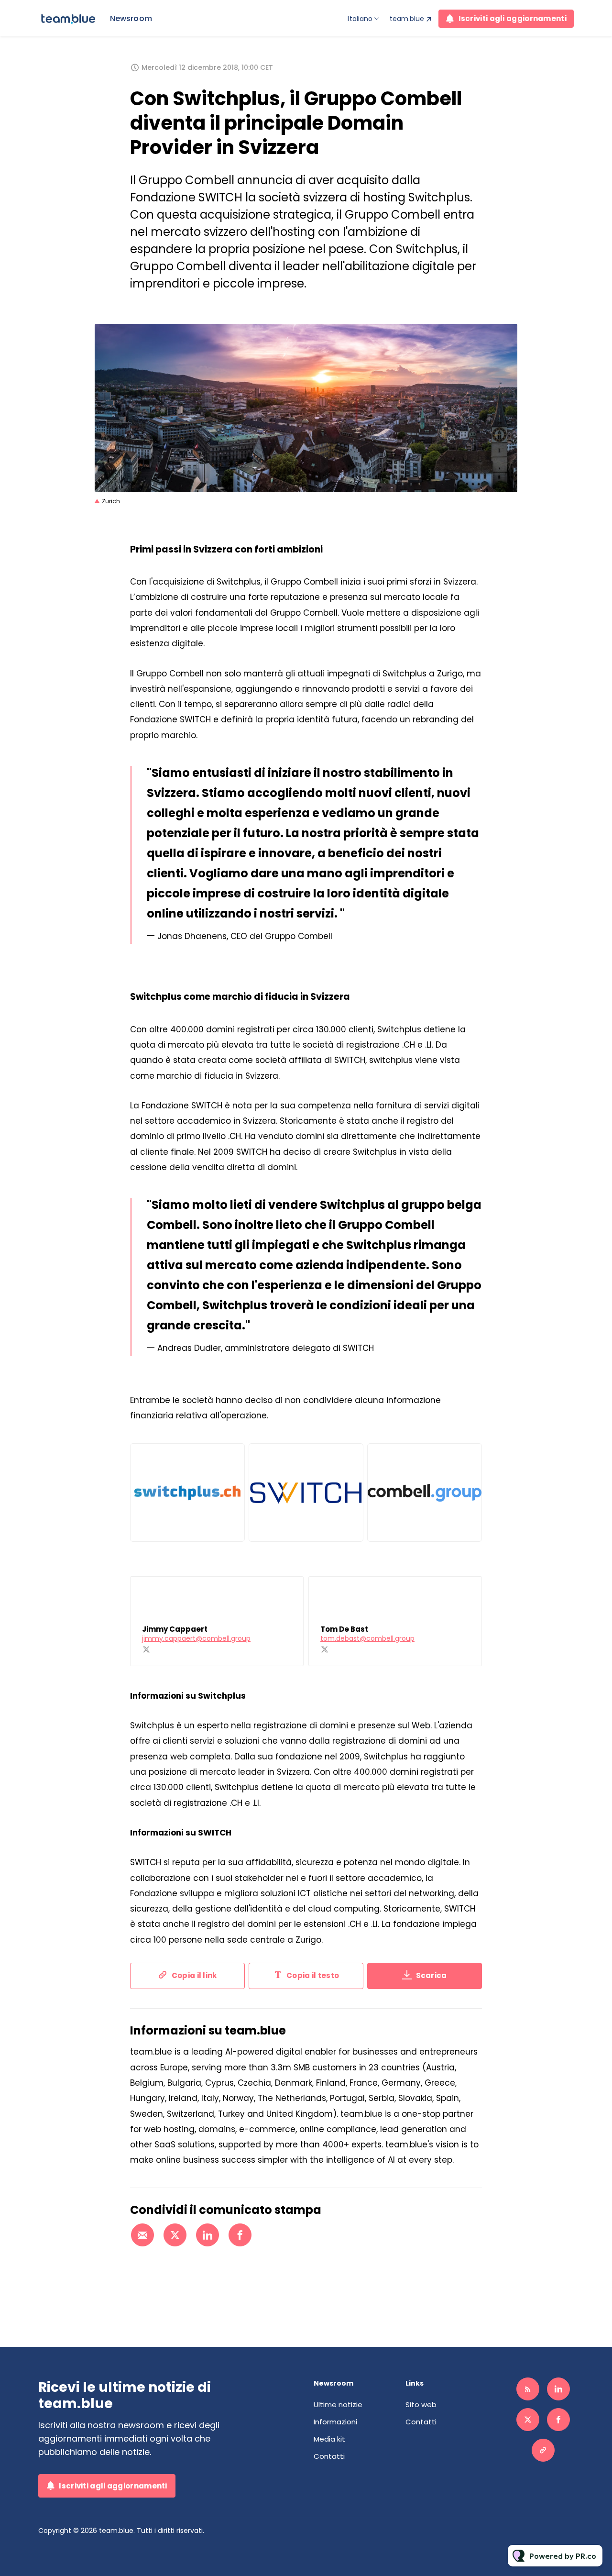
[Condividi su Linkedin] (208, 2235)
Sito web (421, 2405)
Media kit (329, 2439)
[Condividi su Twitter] (175, 2235)
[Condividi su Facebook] (240, 2235)
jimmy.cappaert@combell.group (196, 1638)
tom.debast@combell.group (367, 1638)
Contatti (329, 2456)
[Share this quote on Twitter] (503, 843)
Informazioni (335, 2422)
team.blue (407, 19)
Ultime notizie (338, 2405)
